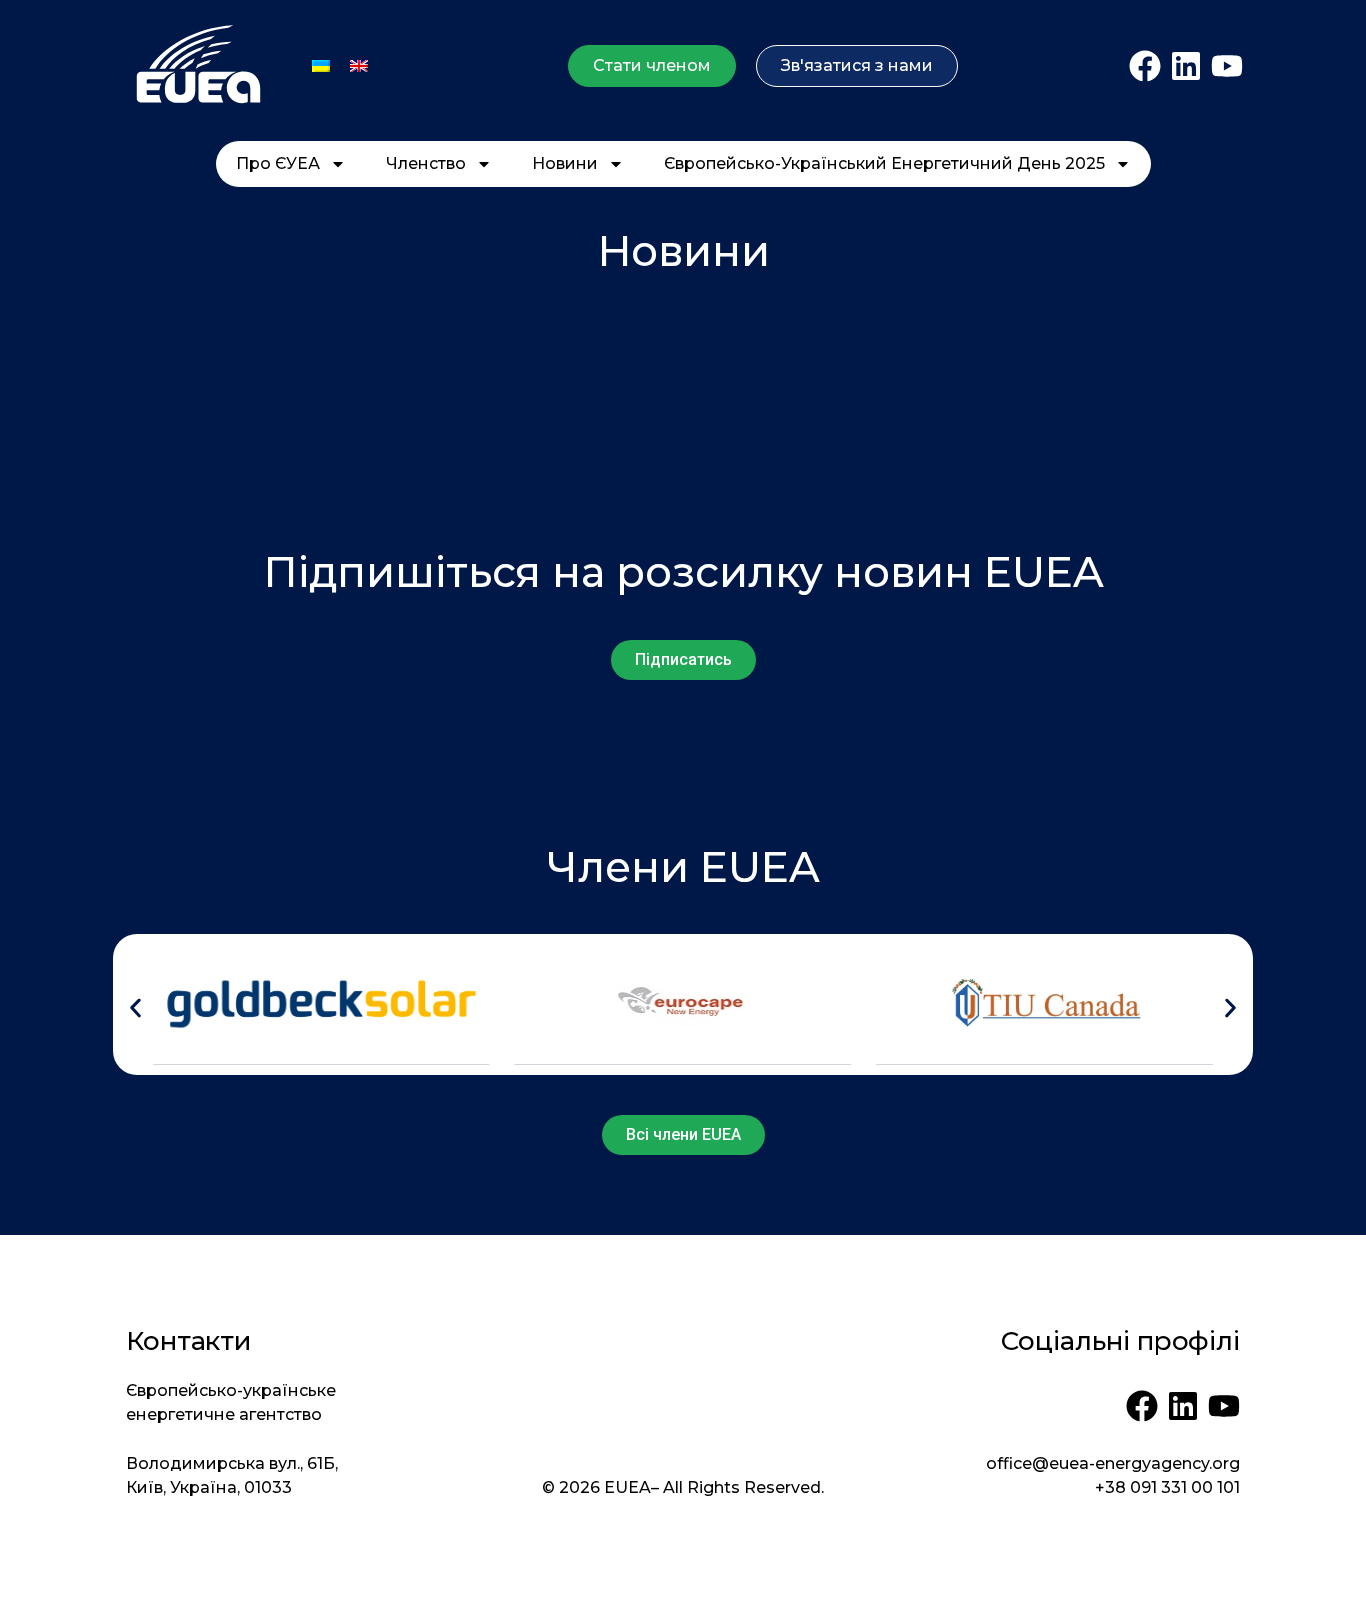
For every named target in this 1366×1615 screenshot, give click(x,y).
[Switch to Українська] (321, 65)
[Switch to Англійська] (359, 65)
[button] (135, 1007)
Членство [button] (426, 163)
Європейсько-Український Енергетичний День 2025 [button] (884, 163)
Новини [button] (565, 163)
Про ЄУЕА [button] (278, 163)
